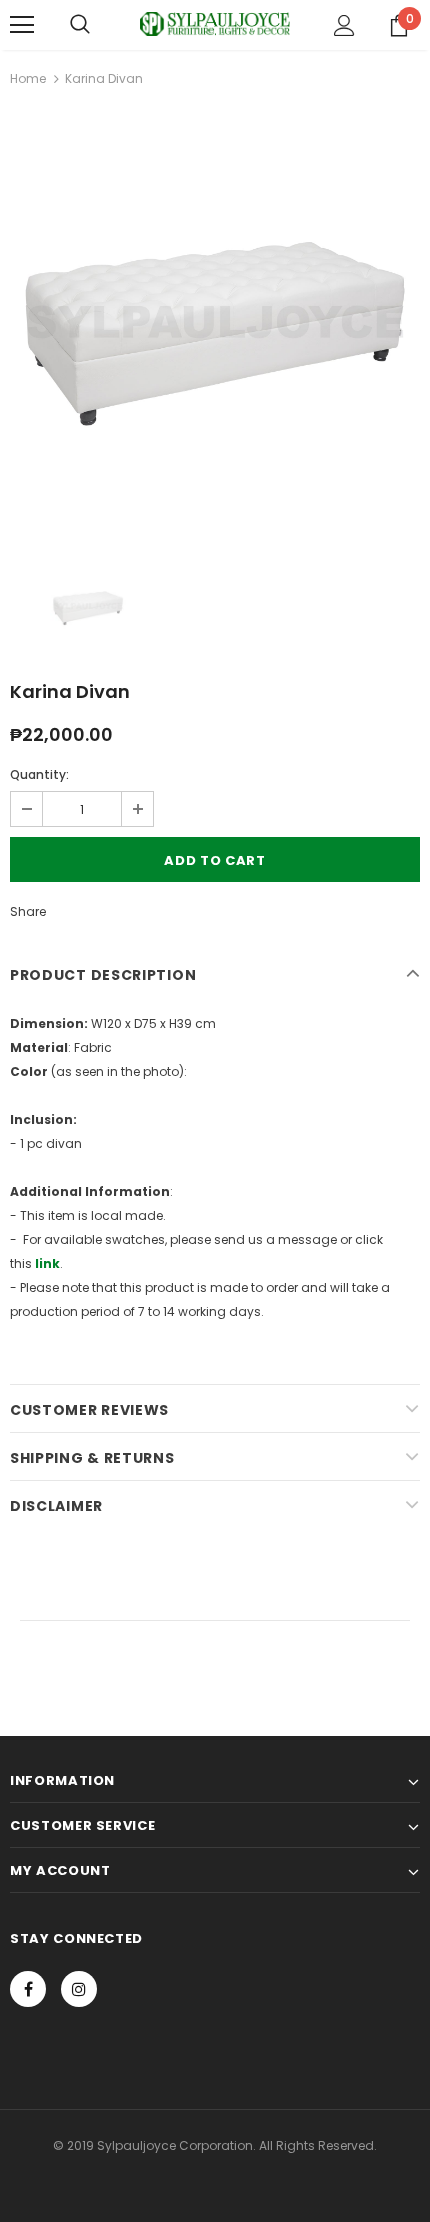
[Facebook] (28, 1989)
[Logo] (215, 24)
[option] (215, 322)
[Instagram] (79, 1989)
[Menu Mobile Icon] (22, 25)
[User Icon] (344, 25)
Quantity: (39, 774)
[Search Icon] (80, 25)
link (47, 1263)
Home (28, 78)
